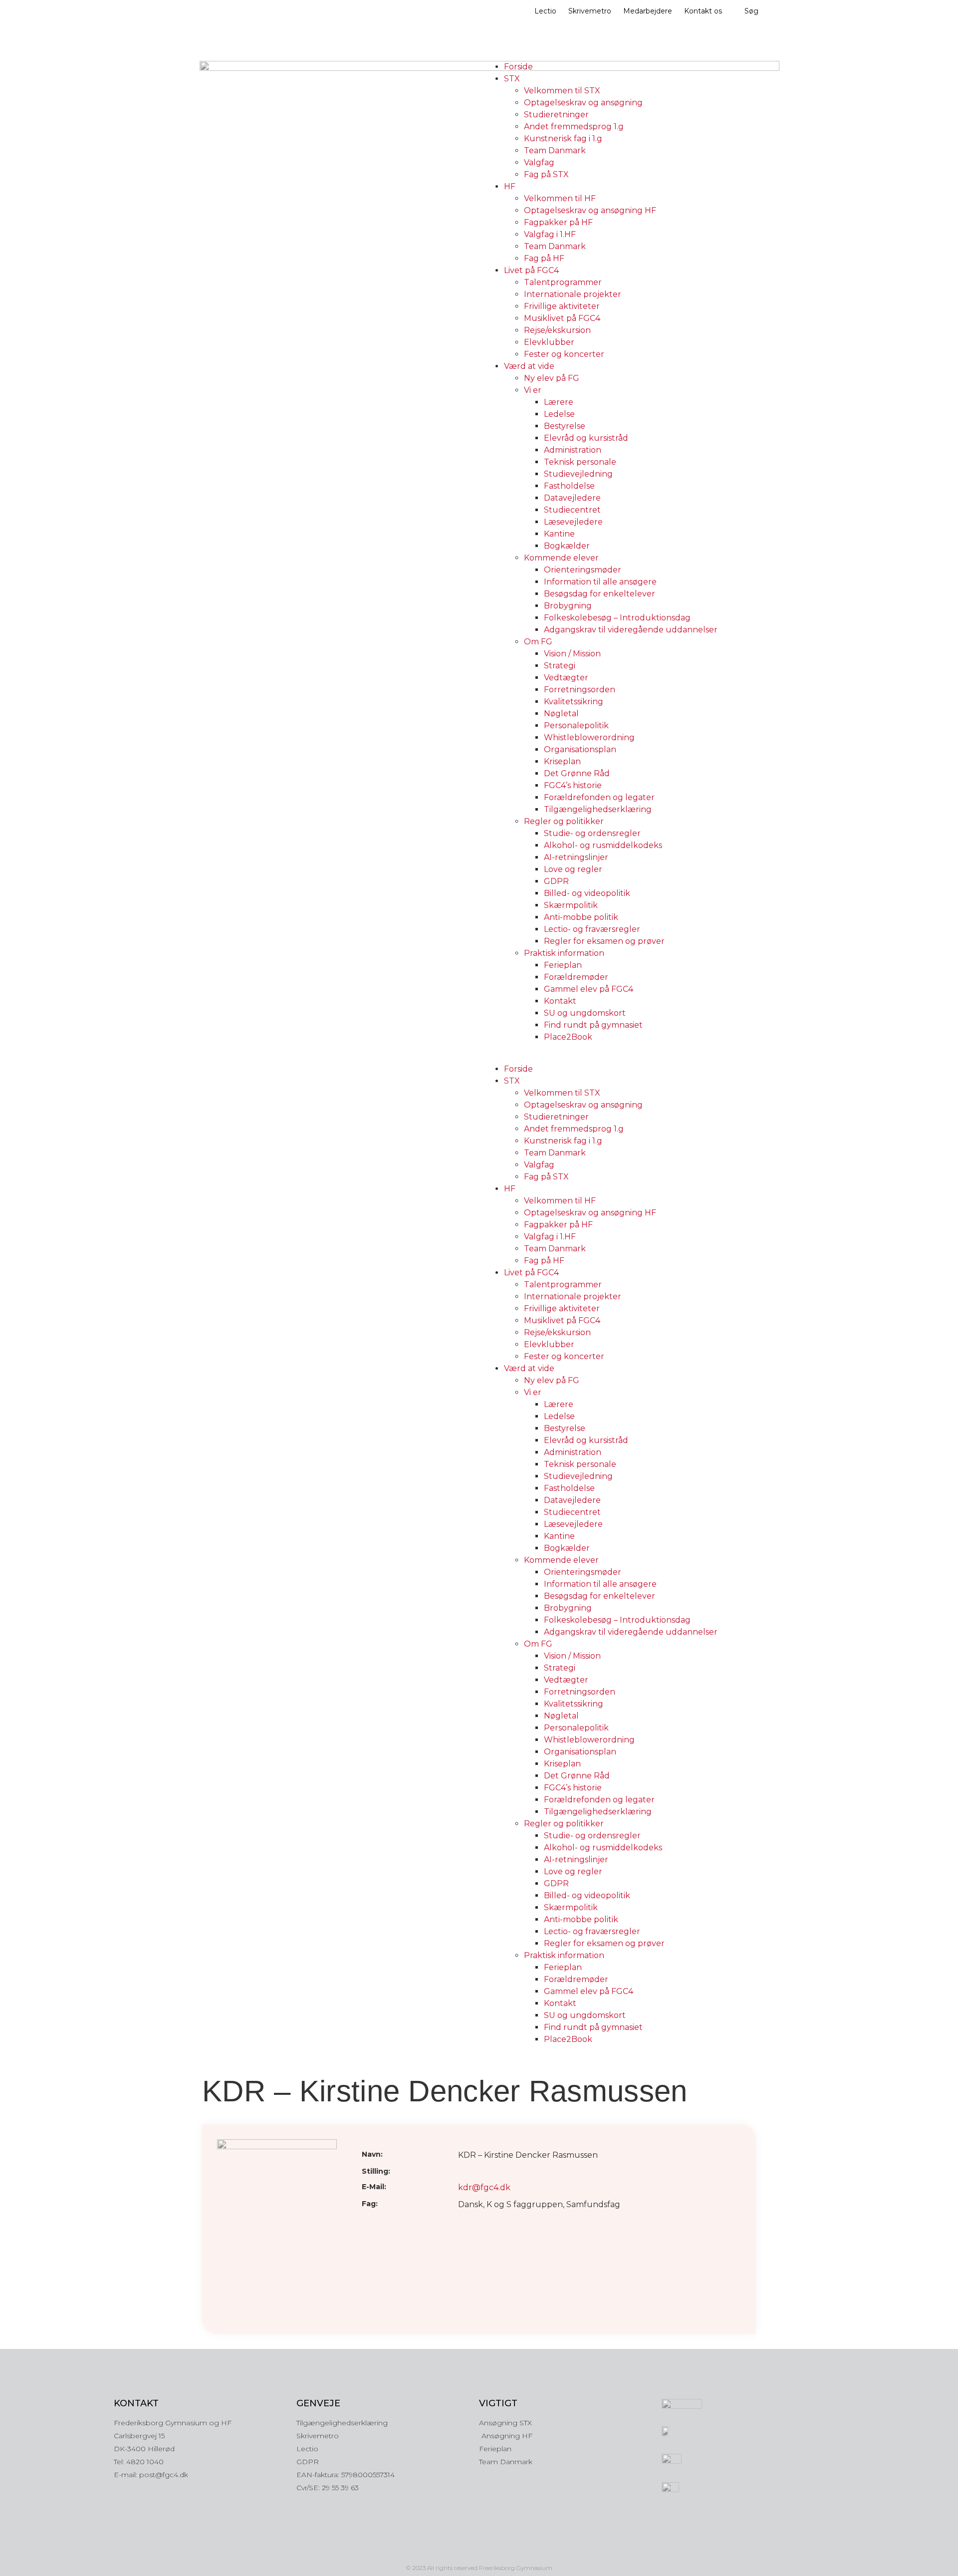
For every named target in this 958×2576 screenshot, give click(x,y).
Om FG (538, 642)
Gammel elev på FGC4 (589, 989)
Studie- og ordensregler (592, 833)
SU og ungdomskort (585, 1013)
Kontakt (560, 1001)
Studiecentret (572, 510)
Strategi (560, 666)
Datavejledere (572, 498)
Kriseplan (562, 761)
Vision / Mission (572, 654)
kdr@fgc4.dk (484, 2187)
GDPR (556, 881)
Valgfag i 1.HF (550, 234)
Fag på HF (544, 258)
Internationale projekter (573, 294)
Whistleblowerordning (589, 737)
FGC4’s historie (573, 785)
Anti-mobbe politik (581, 917)
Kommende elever (561, 558)
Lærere (559, 402)
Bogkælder (567, 546)
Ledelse (559, 414)
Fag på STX (546, 174)
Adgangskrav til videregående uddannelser (631, 630)
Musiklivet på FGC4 (562, 318)
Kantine (559, 534)
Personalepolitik (576, 725)
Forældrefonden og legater (599, 797)
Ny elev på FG (552, 378)
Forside (518, 67)
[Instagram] (458, 2551)
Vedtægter (566, 678)
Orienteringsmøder (583, 570)
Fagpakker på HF (558, 222)
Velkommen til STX (562, 91)
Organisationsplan (580, 749)
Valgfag (539, 162)
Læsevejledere (573, 522)
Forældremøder (576, 977)
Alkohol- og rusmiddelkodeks (603, 845)
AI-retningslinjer (576, 857)
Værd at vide (529, 366)
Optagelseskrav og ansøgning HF (590, 210)
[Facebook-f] (479, 2551)
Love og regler (573, 869)
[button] (621, 1057)
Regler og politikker (564, 821)
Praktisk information (564, 953)
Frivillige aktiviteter (562, 306)
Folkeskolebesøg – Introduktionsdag (617, 618)
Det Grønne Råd (577, 773)
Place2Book (568, 1037)
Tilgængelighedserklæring (598, 809)
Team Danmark (555, 150)
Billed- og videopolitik (587, 893)
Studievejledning (578, 474)
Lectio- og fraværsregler (592, 929)
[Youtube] (500, 2551)
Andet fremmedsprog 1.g (574, 127)
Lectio (545, 11)
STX (512, 79)
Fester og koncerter (564, 354)
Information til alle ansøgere (600, 582)
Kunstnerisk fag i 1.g (563, 139)
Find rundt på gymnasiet (593, 1025)
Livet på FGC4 (531, 270)
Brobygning (568, 606)
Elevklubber (549, 342)
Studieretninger (556, 115)
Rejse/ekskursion (557, 330)
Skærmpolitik (571, 905)
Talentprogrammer (563, 282)
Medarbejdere (648, 11)
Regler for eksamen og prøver (604, 941)
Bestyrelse (565, 426)
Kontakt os (703, 11)
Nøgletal (561, 714)
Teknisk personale (580, 462)
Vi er (533, 390)
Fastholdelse (569, 486)
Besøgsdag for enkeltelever (599, 594)
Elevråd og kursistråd (586, 438)
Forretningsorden (580, 690)
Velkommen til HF (560, 198)
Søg (751, 11)
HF (510, 186)
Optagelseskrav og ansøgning (583, 103)
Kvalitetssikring (574, 702)
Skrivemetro (590, 11)
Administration (573, 450)
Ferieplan (563, 965)
